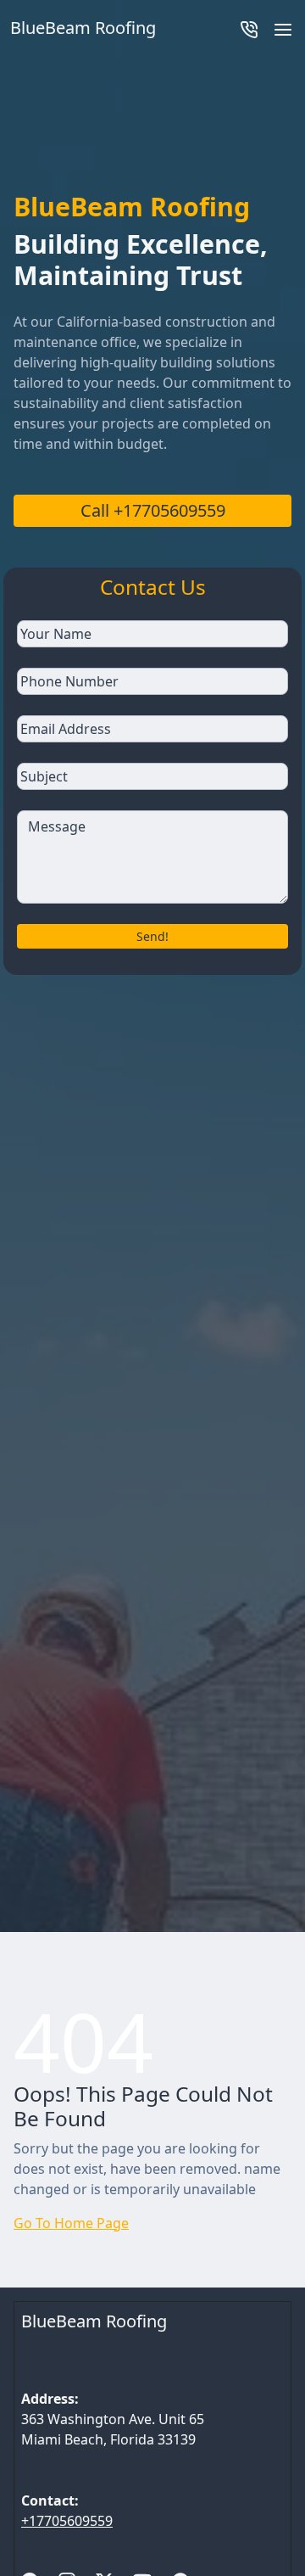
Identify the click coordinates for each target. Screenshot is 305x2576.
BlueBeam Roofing (94, 2321)
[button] (283, 28)
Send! (152, 936)
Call (153, 510)
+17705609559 (67, 2521)
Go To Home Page (71, 2223)
